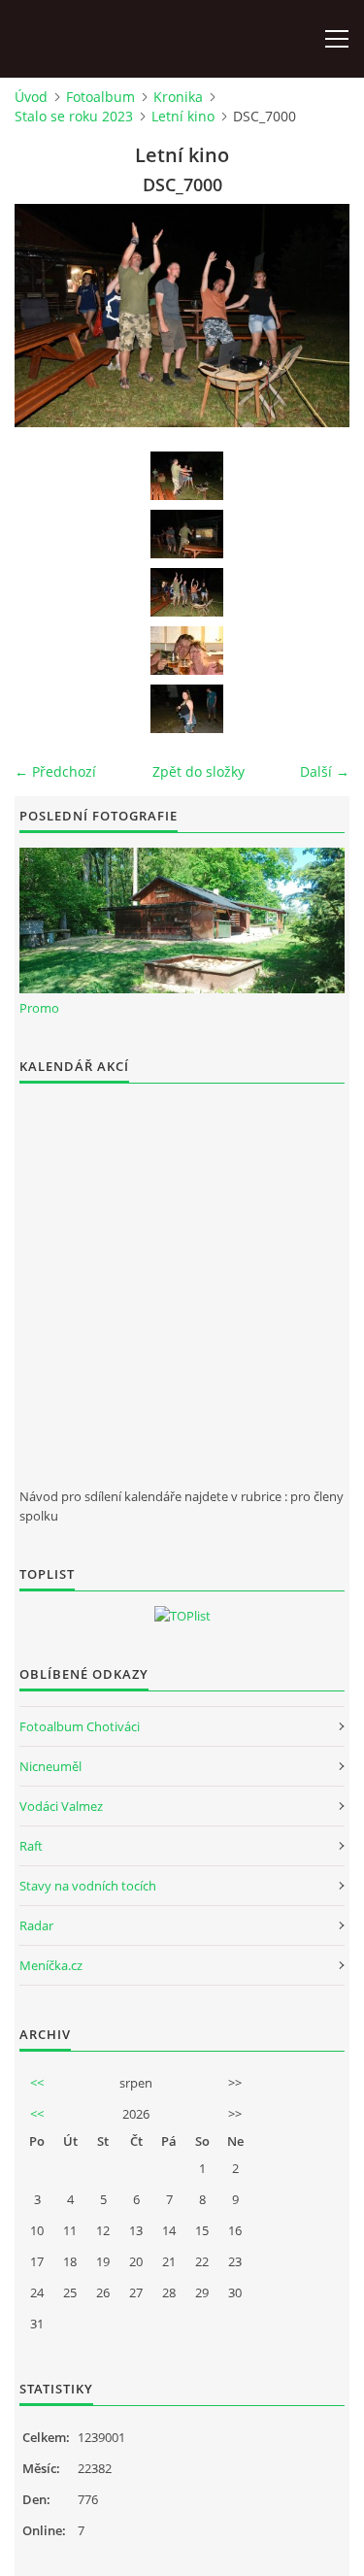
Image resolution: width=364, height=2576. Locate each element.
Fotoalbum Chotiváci (80, 1726)
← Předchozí (55, 771)
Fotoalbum (100, 97)
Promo (39, 1008)
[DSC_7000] (187, 592)
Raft (31, 1846)
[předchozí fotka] (46, 316)
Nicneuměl (50, 1766)
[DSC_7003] (187, 709)
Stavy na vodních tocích (88, 1886)
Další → (325, 771)
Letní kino (183, 116)
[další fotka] (318, 316)
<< (37, 2083)
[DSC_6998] (187, 476)
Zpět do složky (199, 771)
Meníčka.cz (51, 1965)
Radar (36, 1925)
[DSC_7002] (187, 651)
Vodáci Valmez (61, 1806)
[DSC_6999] (187, 534)
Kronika (178, 97)
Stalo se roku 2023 (74, 116)
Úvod (31, 97)
